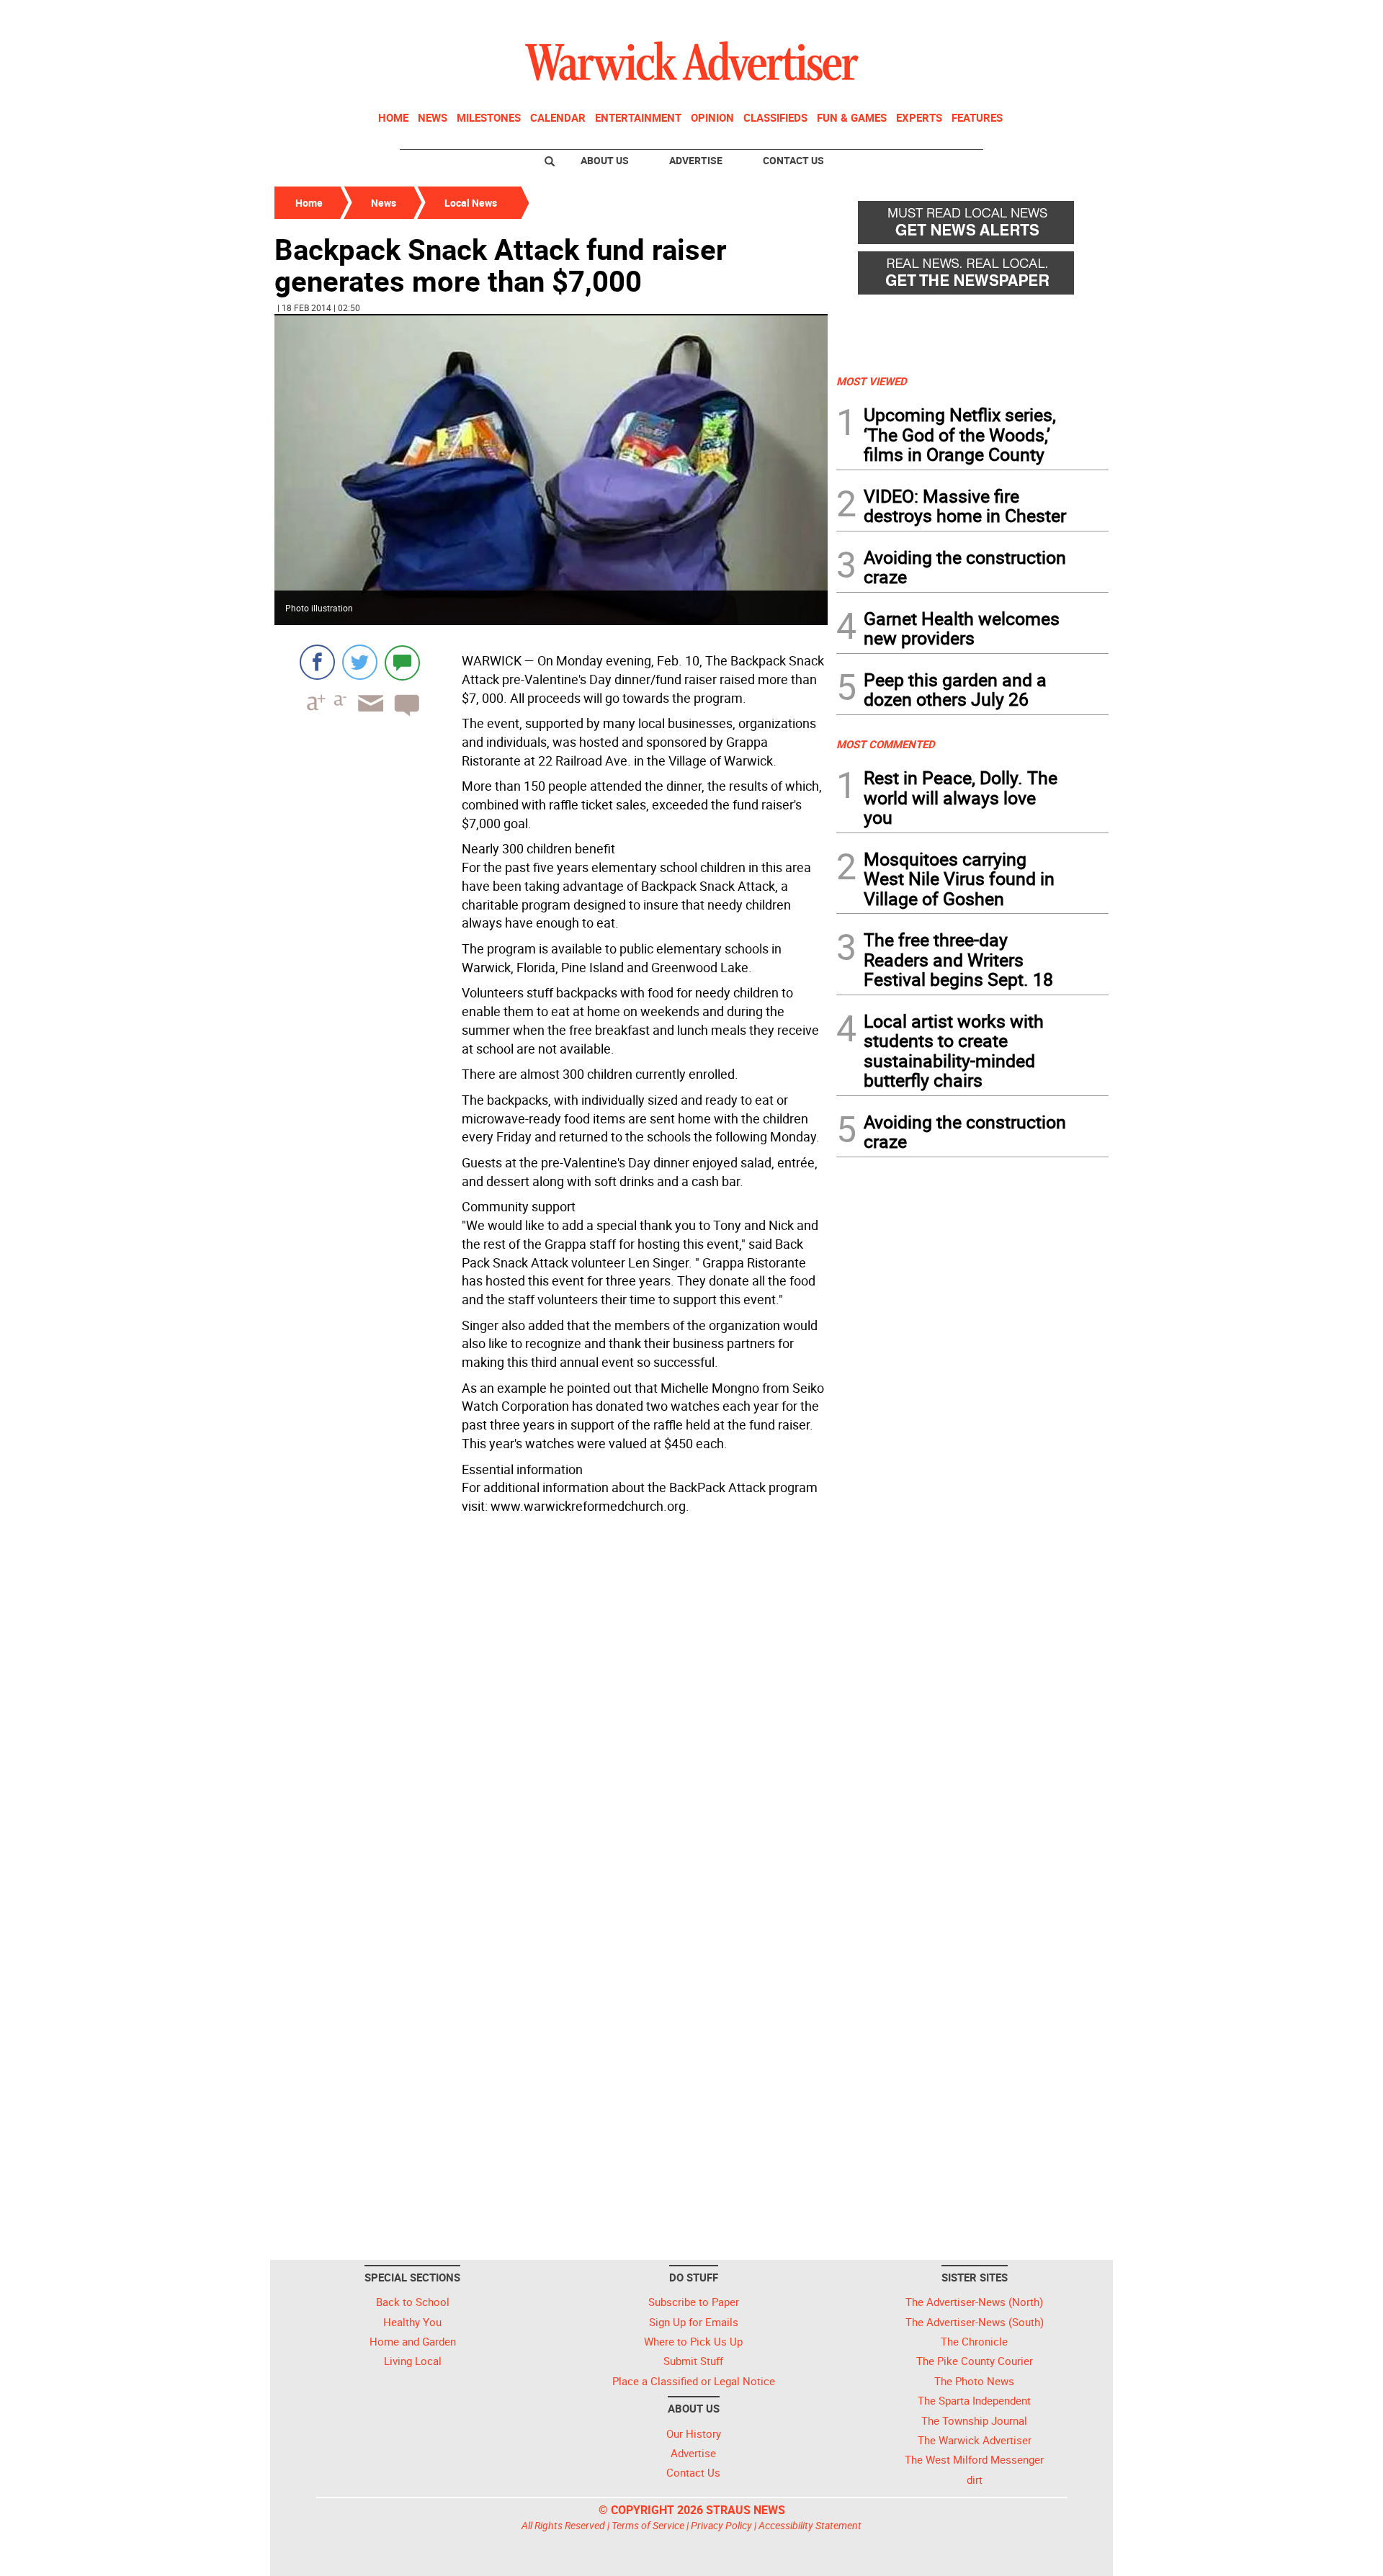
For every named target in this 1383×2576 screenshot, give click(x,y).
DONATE (1074, 17)
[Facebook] (317, 662)
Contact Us (793, 160)
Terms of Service (648, 2525)
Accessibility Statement (810, 2525)
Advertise (696, 160)
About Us (605, 160)
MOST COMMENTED (886, 744)
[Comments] (402, 662)
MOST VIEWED (872, 381)
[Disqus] (551, 1703)
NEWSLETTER (993, 17)
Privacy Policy (721, 2525)
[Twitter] (360, 662)
